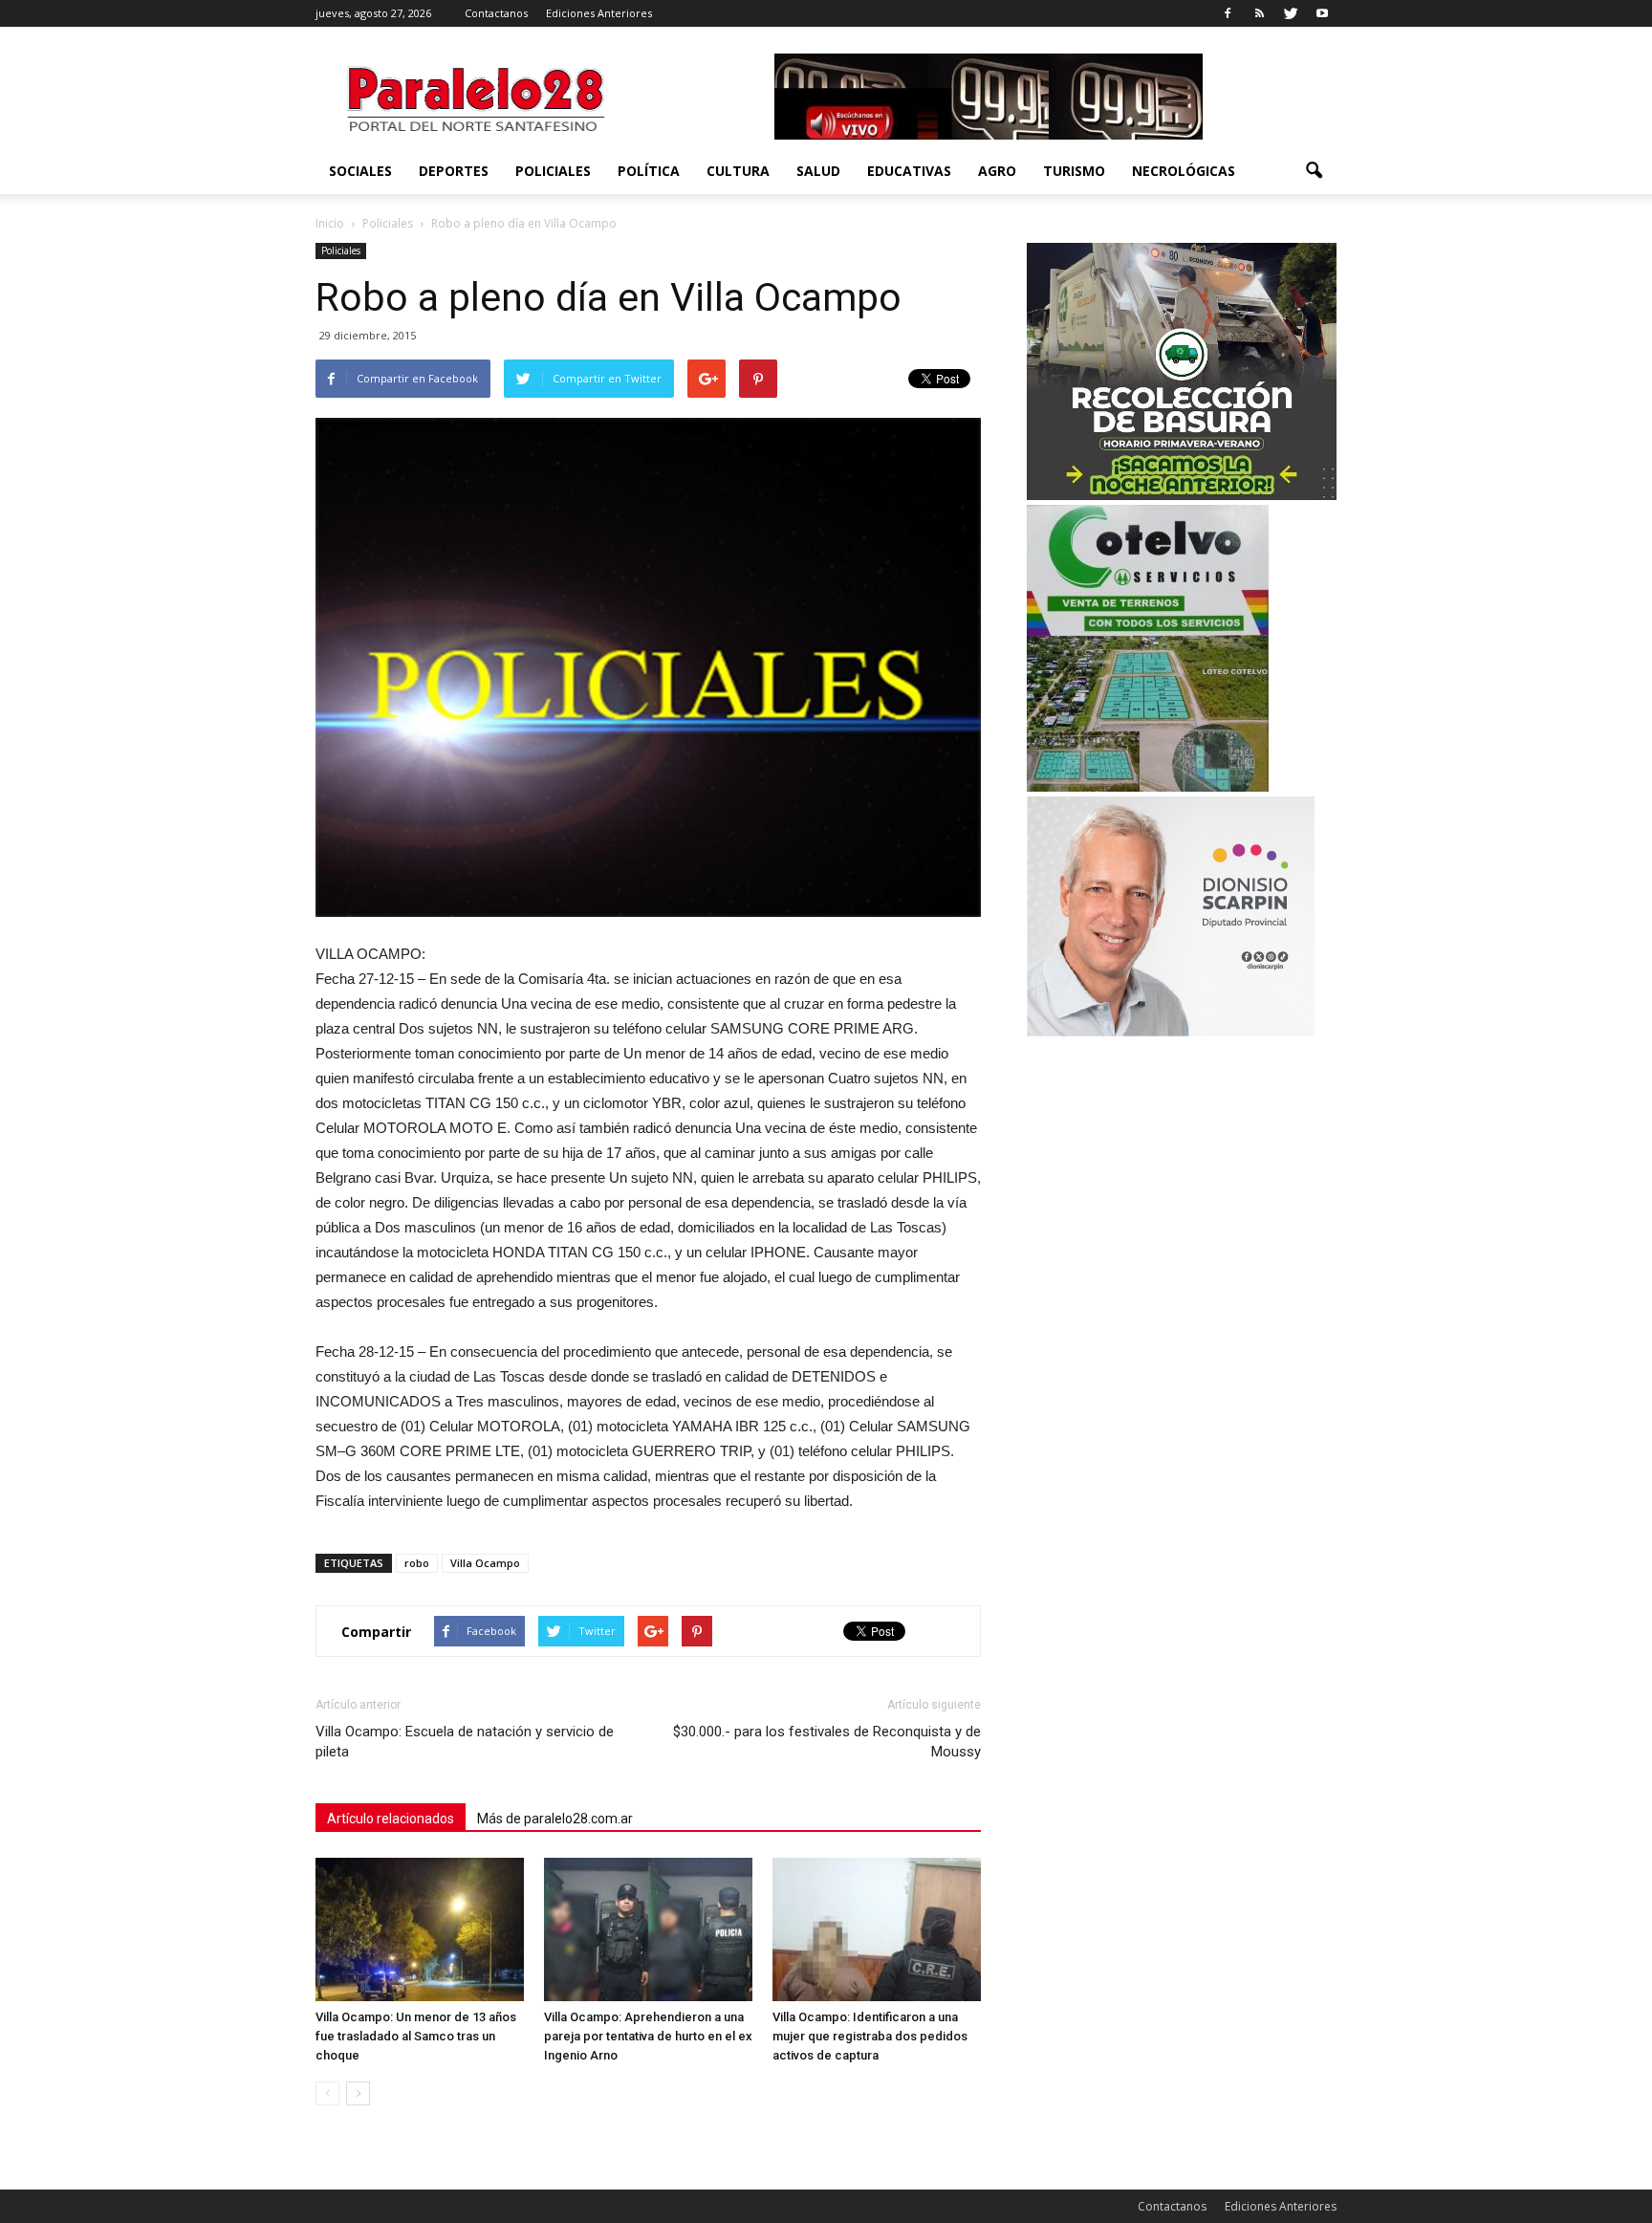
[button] (1314, 171)
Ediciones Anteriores (599, 13)
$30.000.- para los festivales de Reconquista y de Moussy (827, 1742)
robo (417, 1563)
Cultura (738, 171)
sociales (360, 171)
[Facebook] (1228, 13)
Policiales (553, 171)
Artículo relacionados (391, 1819)
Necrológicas (1184, 171)
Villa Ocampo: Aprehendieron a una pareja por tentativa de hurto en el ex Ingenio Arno (648, 2036)
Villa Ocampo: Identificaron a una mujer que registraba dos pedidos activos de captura (870, 2036)
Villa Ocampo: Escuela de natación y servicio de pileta (465, 1742)
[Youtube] (1322, 13)
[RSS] (1259, 13)
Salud (818, 171)
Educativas (909, 171)
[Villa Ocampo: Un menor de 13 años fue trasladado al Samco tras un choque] (420, 1929)
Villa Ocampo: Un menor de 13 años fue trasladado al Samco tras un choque (416, 2036)
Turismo (1074, 171)
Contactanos (496, 13)
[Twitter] (1291, 13)
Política (649, 171)
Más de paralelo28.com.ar (555, 1819)
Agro (997, 171)
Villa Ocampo (485, 1563)
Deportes (454, 171)
